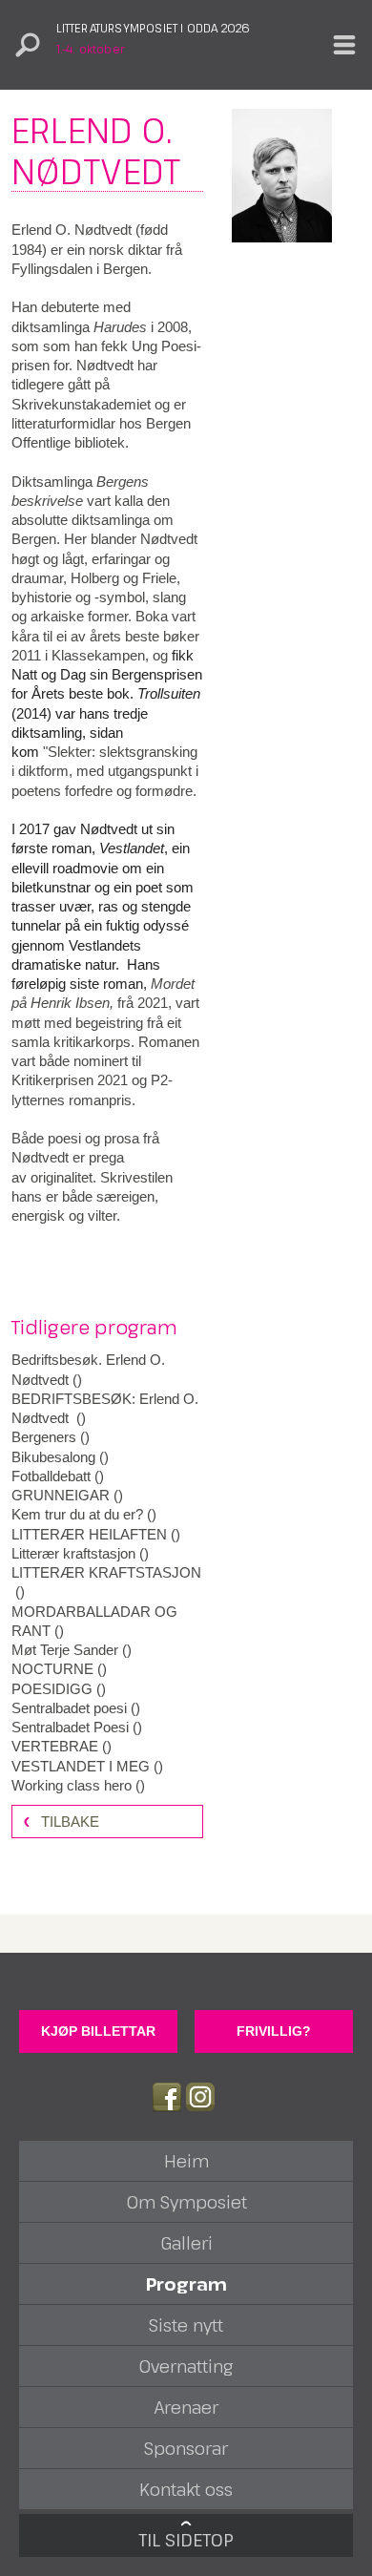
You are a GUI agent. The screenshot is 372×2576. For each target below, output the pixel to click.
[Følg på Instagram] (200, 2097)
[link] (107, 1370)
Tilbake (70, 1822)
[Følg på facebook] (167, 2097)
